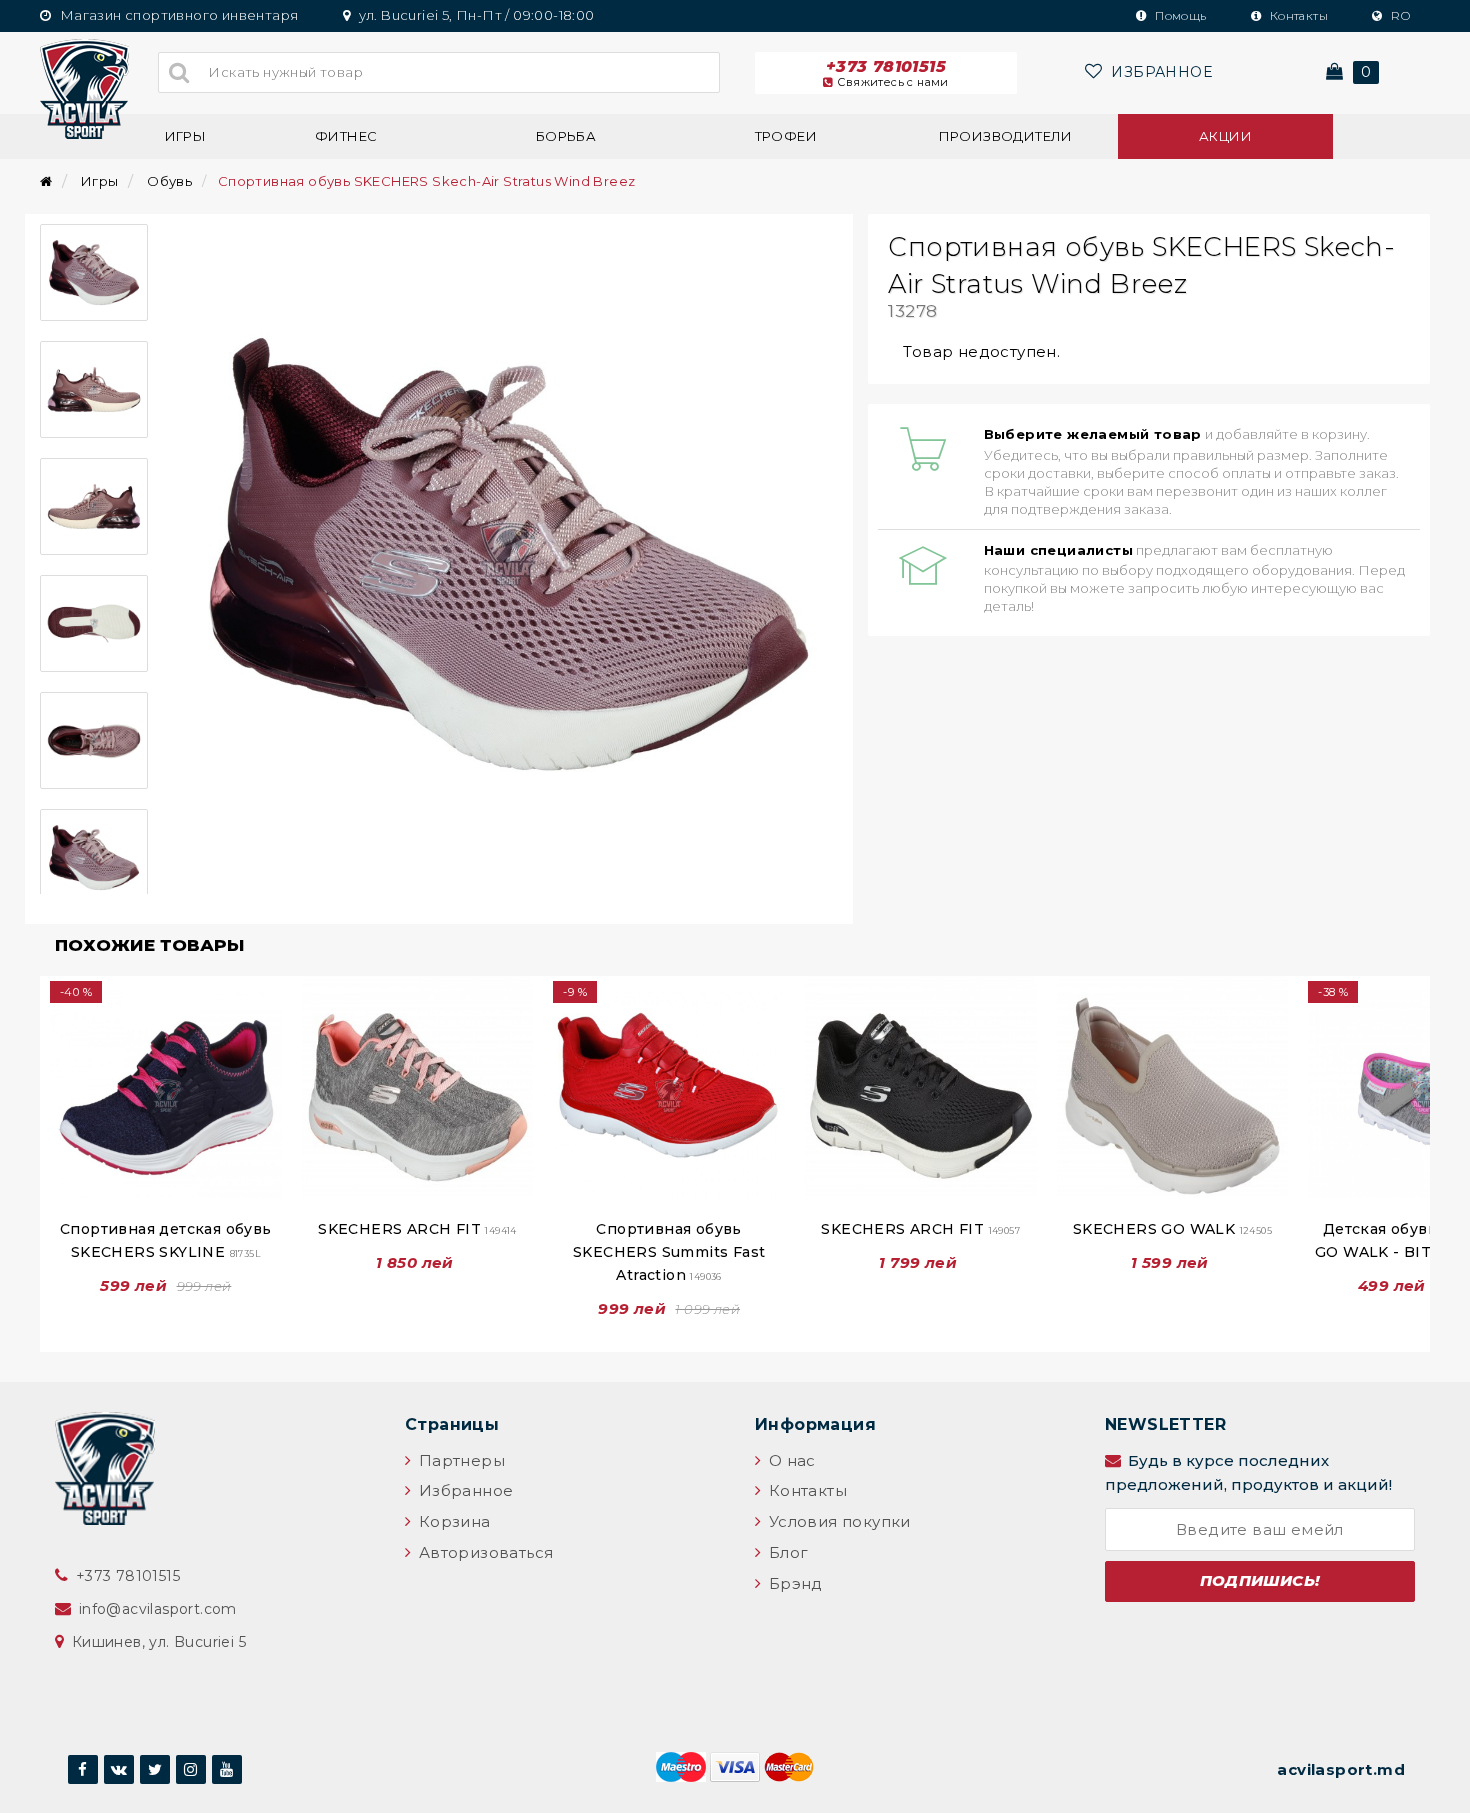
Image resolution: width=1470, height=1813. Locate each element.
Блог (786, 1552)
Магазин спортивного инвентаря (177, 15)
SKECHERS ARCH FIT (417, 1229)
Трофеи (786, 136)
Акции (1225, 136)
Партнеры (459, 1460)
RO (1399, 15)
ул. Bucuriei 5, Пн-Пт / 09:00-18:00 (474, 15)
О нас (789, 1460)
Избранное (463, 1490)
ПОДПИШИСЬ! (1260, 1580)
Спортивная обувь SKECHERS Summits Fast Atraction (669, 1252)
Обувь (169, 181)
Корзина (452, 1521)
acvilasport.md (1341, 1769)
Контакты (1297, 15)
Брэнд (793, 1583)
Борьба (566, 136)
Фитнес (346, 136)
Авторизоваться (483, 1552)
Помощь (1179, 15)
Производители (1006, 136)
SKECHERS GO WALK (1172, 1229)
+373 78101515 (887, 73)
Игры (186, 136)
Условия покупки (837, 1521)
